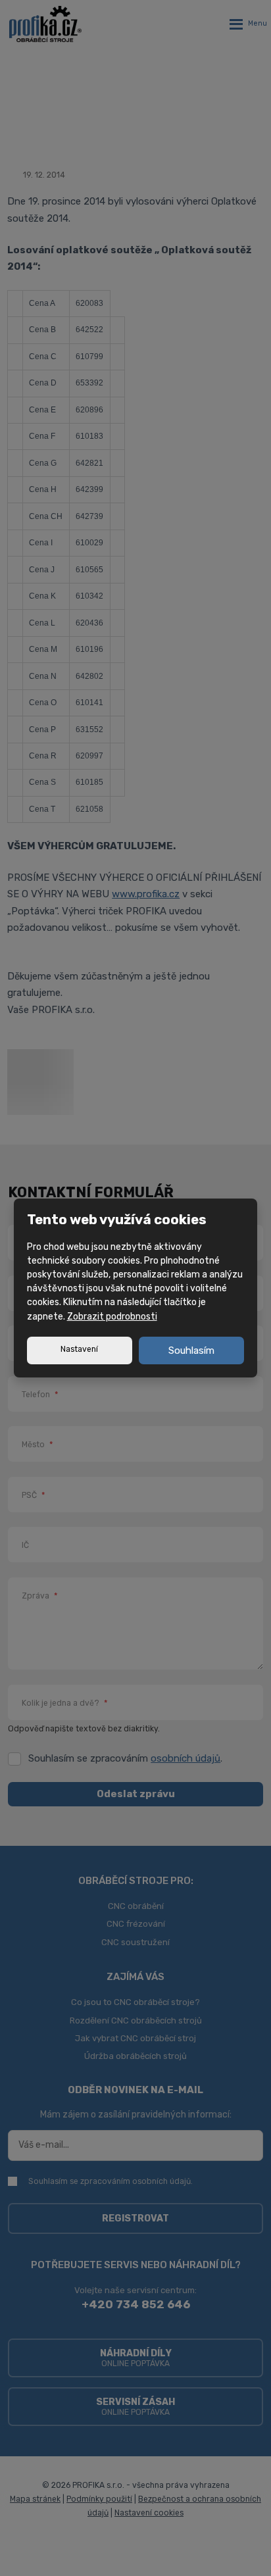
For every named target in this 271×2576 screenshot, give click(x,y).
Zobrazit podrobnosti (112, 1317)
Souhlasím (191, 1350)
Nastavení (79, 1349)
